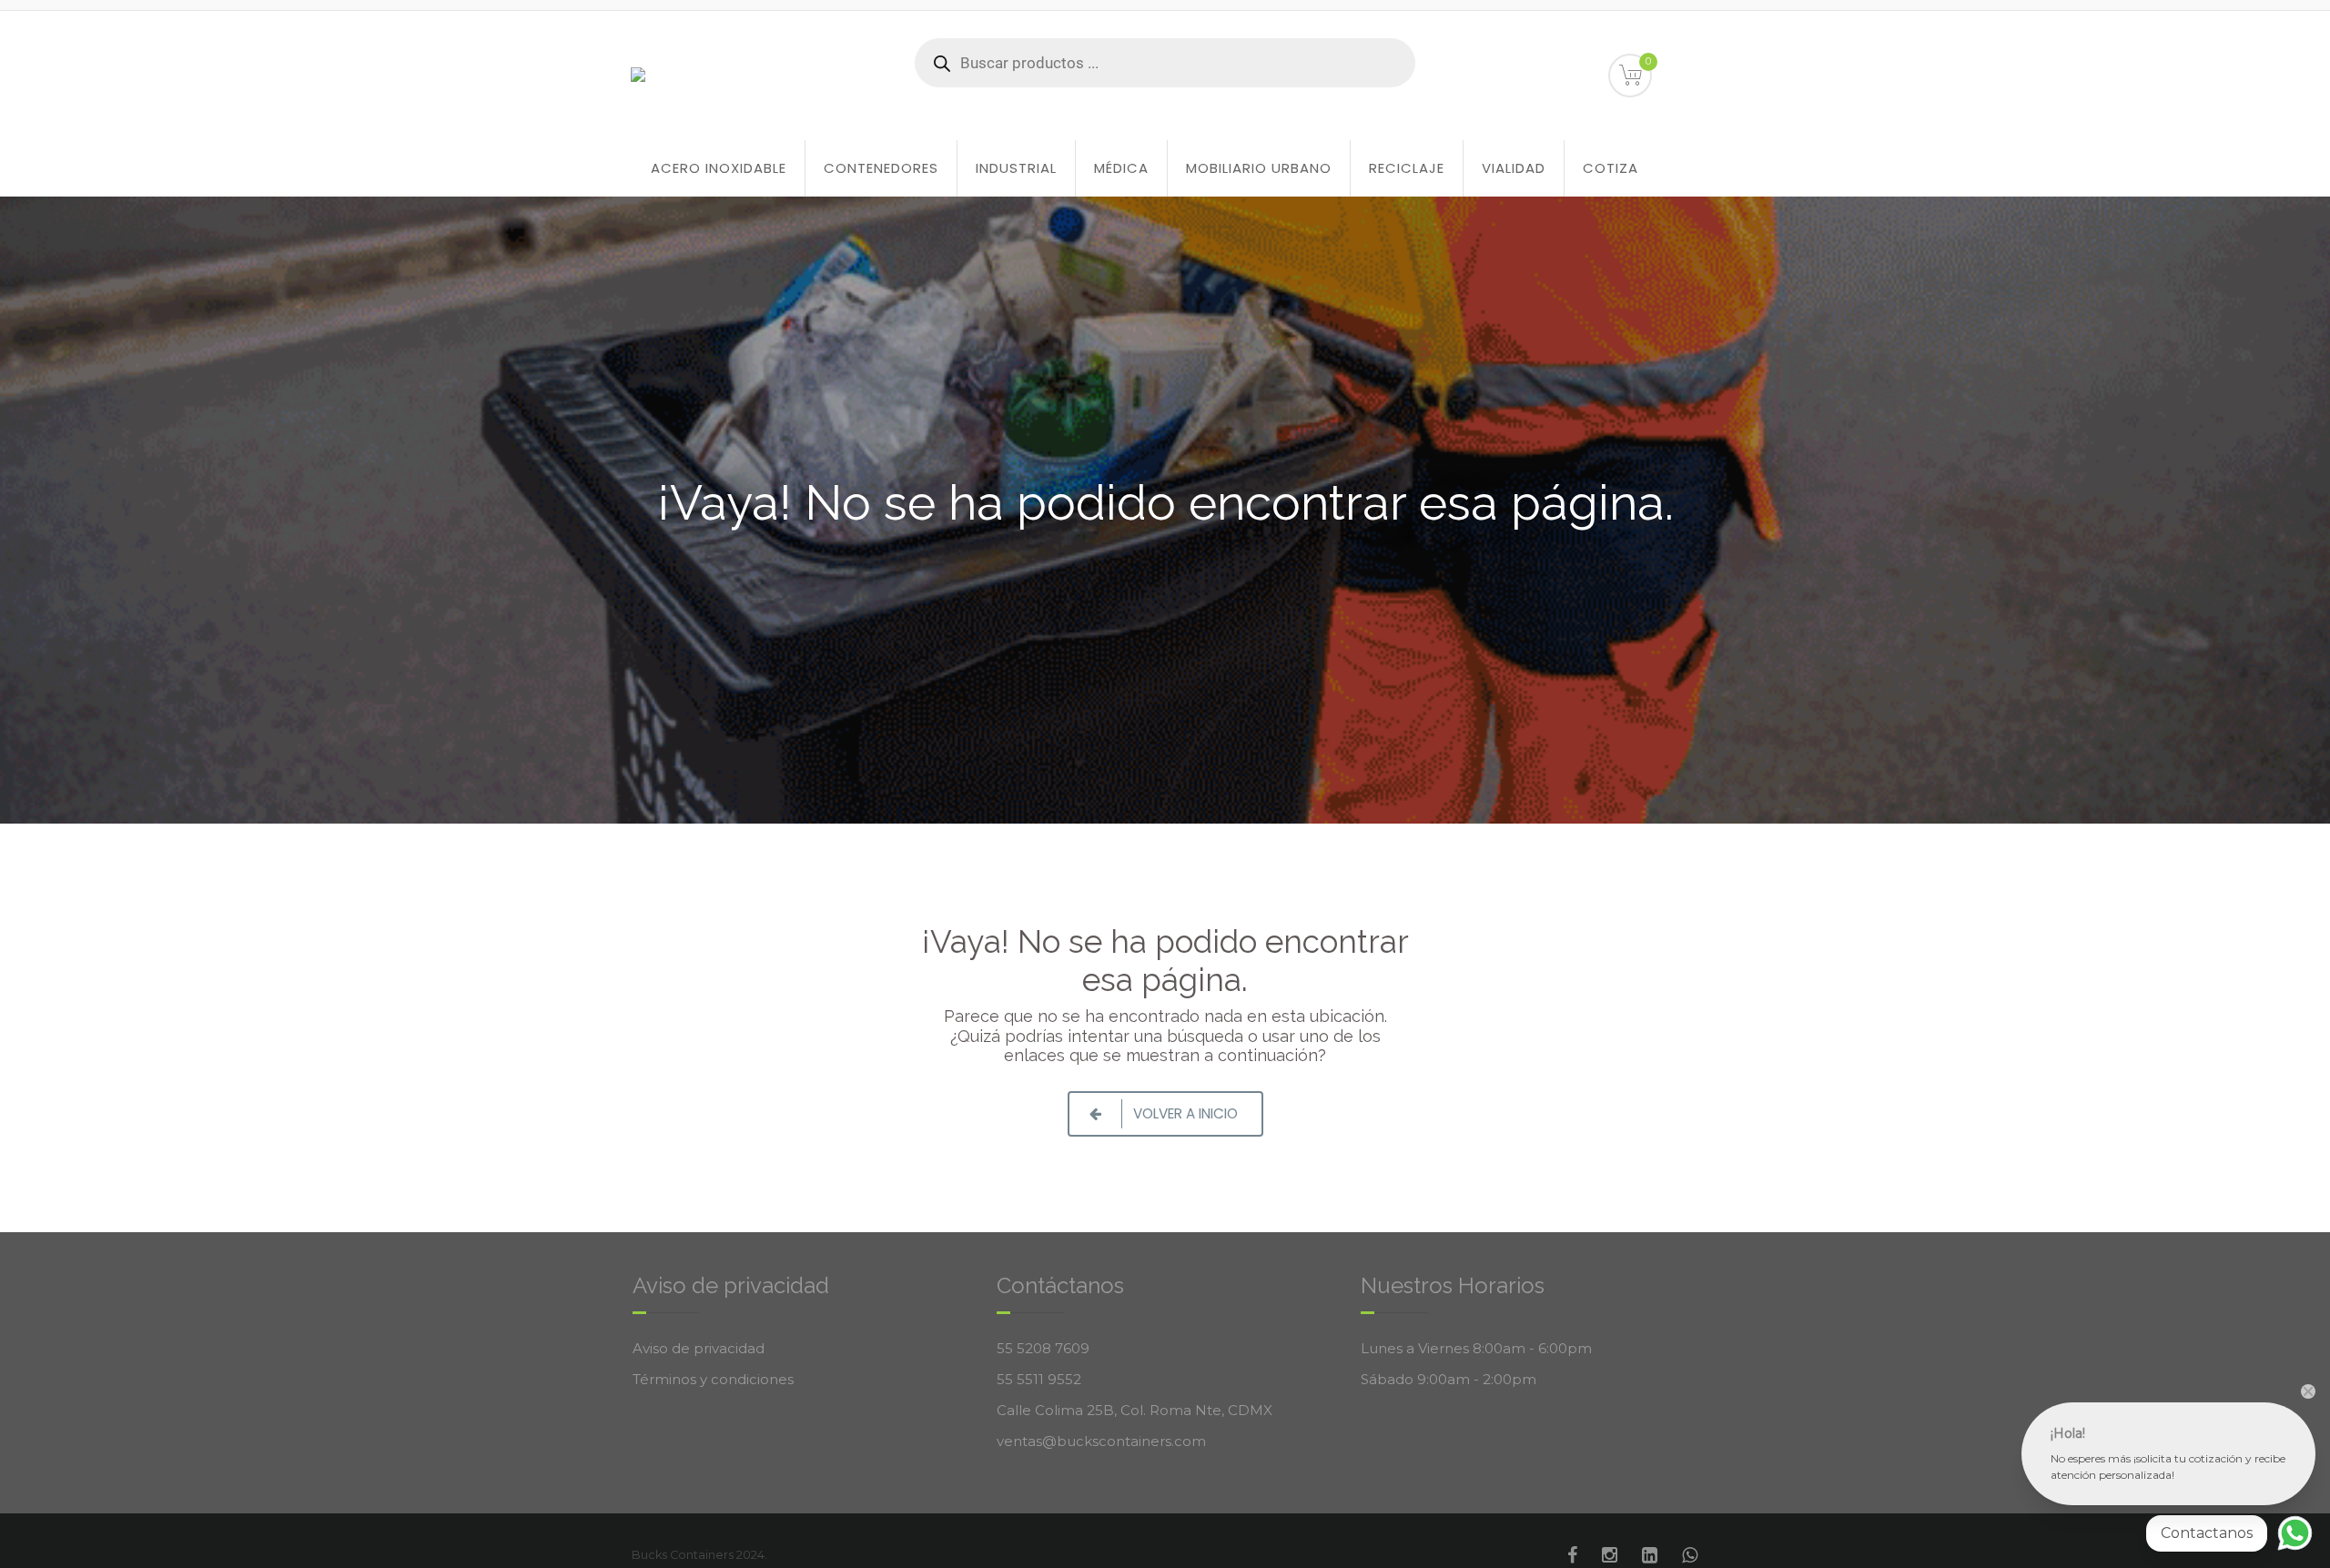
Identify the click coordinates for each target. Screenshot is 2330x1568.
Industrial (1016, 168)
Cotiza (1611, 168)
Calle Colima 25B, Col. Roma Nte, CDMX (1135, 1410)
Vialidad (1514, 168)
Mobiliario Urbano (1259, 168)
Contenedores (881, 168)
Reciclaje (1407, 168)
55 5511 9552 (1039, 1379)
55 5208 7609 (1043, 1348)
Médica (1121, 168)
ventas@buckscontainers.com (1101, 1441)
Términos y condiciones (713, 1379)
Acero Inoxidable (719, 168)
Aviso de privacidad (699, 1348)
